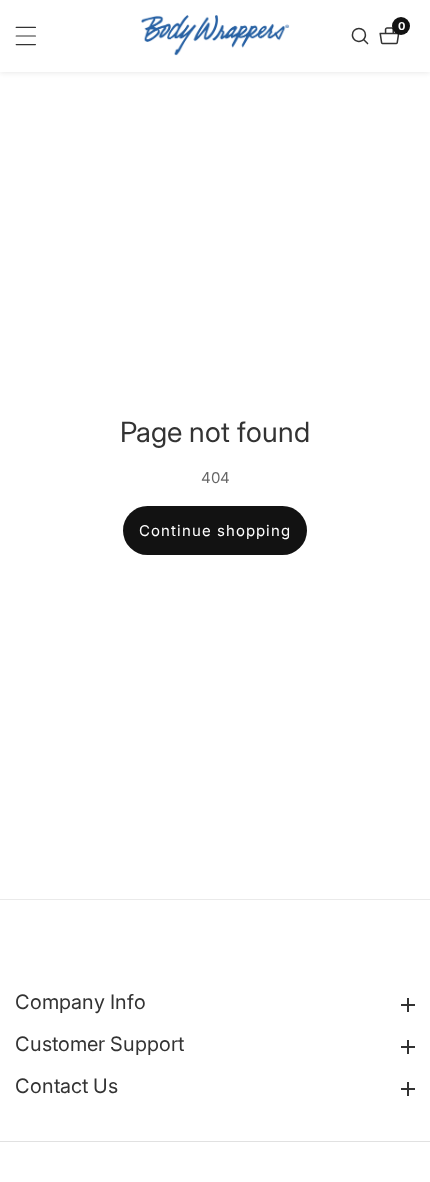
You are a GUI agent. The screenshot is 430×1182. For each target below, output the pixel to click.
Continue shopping (215, 530)
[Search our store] (362, 36)
